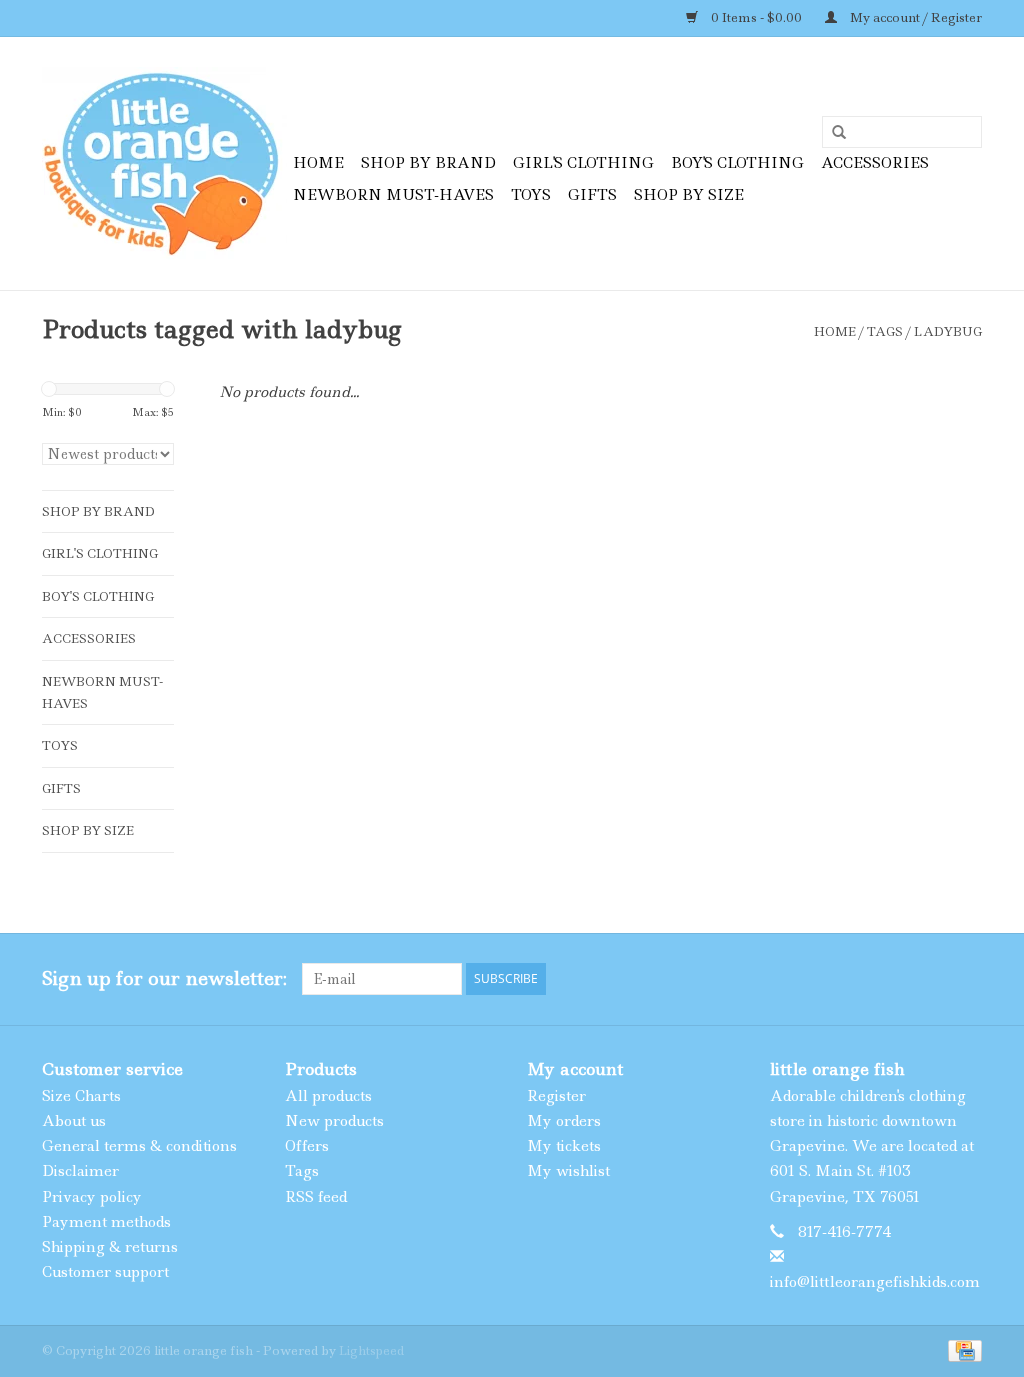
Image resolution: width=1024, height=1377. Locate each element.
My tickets (564, 1146)
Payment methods (106, 1222)
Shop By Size (689, 195)
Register (556, 1096)
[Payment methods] (961, 1349)
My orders (564, 1121)
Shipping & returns (110, 1247)
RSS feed (316, 1197)
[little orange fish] (164, 163)
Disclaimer (80, 1171)
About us (74, 1121)
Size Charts (81, 1096)
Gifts (592, 195)
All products (328, 1096)
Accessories (875, 163)
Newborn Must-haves (393, 195)
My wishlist (568, 1171)
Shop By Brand (428, 163)
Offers (307, 1146)
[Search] (832, 133)
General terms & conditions (139, 1146)
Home (318, 163)
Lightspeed (371, 1350)
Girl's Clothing (583, 163)
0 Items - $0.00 (756, 17)
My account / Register (914, 17)
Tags (885, 331)
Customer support (105, 1272)
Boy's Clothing (737, 163)
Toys (531, 195)
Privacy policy (92, 1197)
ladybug (948, 331)
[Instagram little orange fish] (966, 979)
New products (334, 1121)
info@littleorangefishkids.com (875, 1282)
